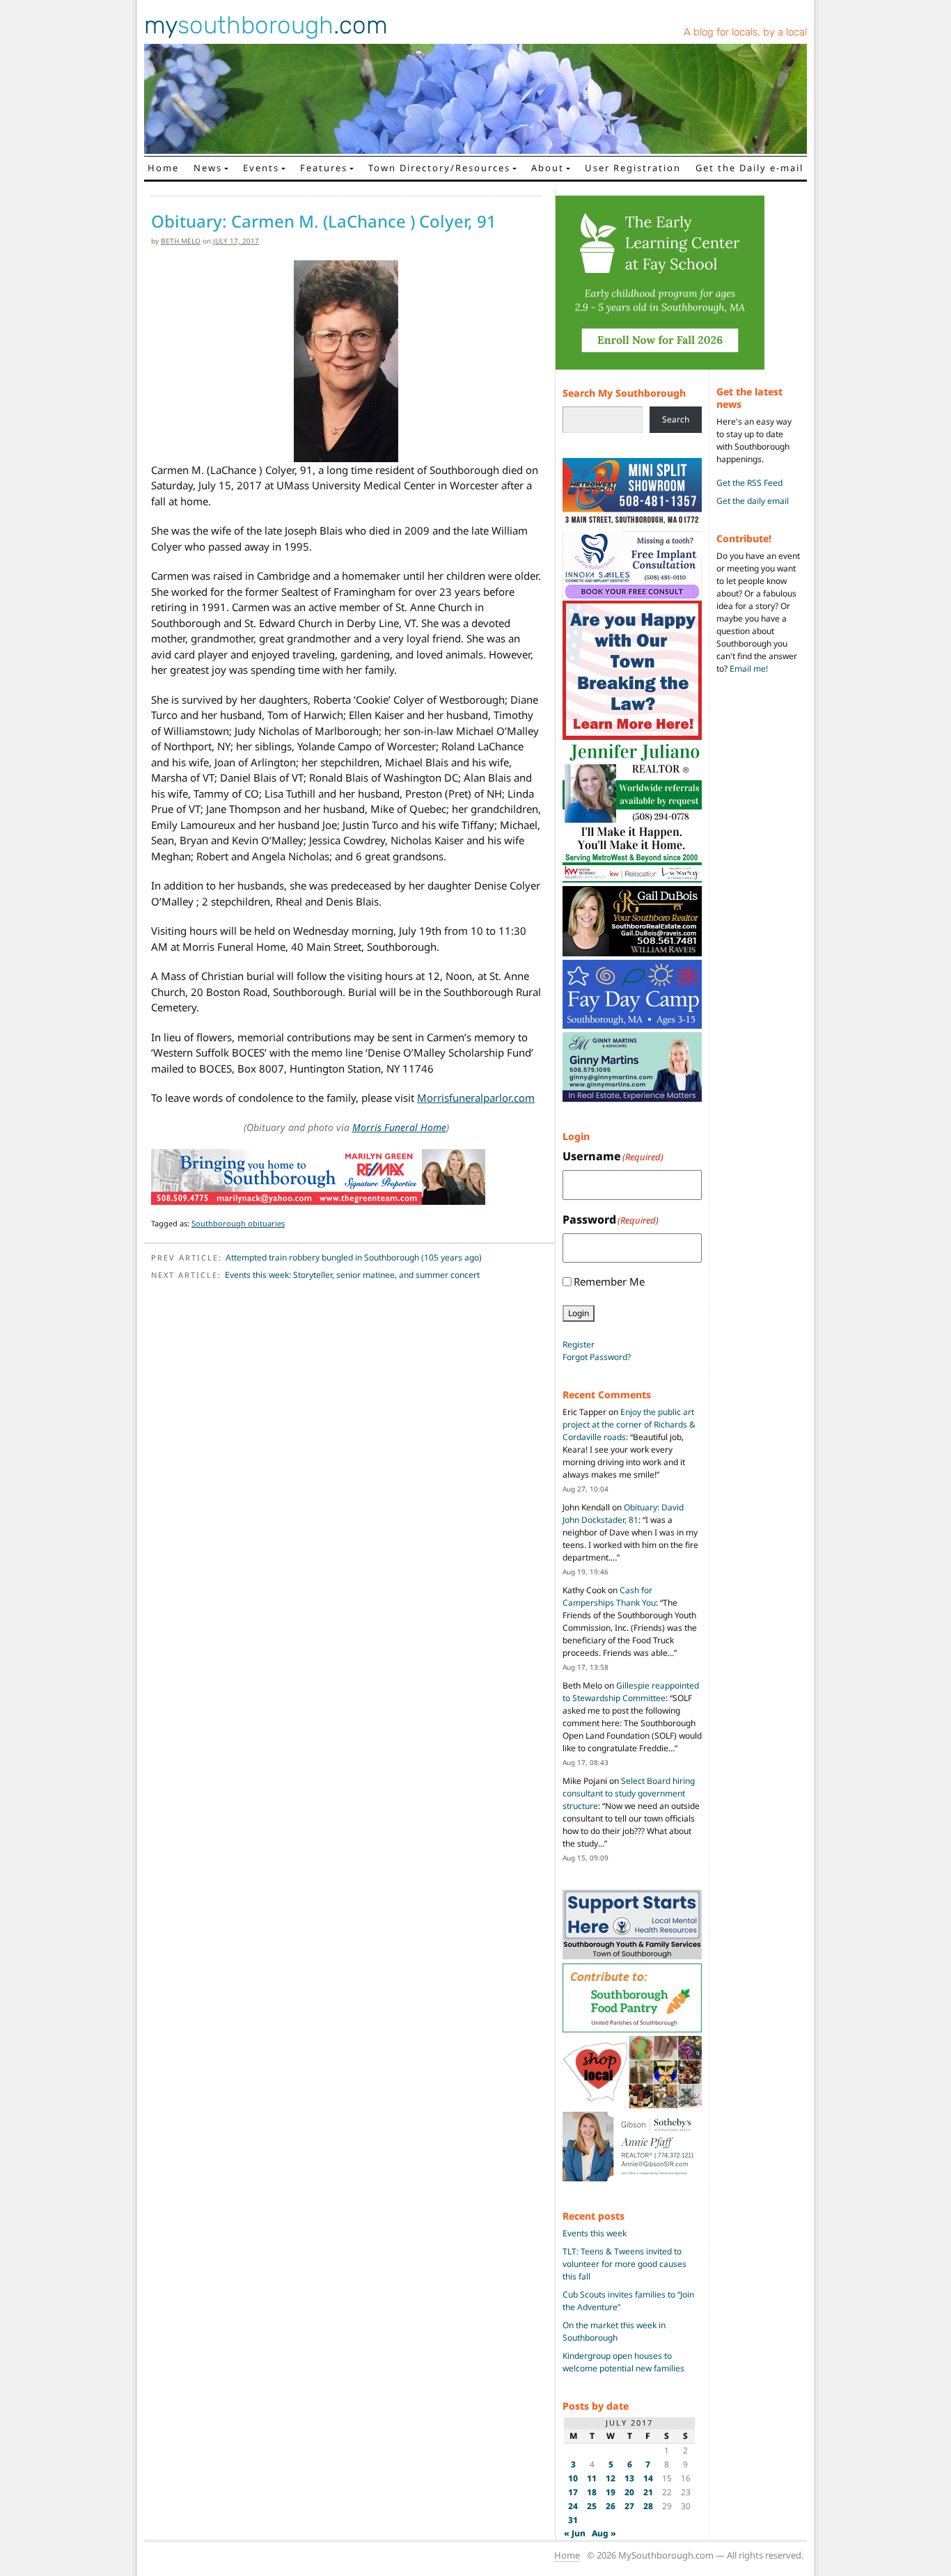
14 (648, 2478)
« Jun (575, 2533)
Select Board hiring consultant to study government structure (629, 1793)
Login (579, 1313)
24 (573, 2506)
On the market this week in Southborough (614, 2331)
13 (629, 2478)
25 (592, 2506)
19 (611, 2492)
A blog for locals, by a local (745, 32)
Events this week (595, 2233)
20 (629, 2492)
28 (648, 2506)
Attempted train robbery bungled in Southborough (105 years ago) (354, 1257)
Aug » (604, 2533)
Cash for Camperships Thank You (609, 1596)
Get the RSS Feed (749, 483)
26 (611, 2506)
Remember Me (609, 1281)
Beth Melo (181, 241)
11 (592, 2478)
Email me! (749, 669)
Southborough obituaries (238, 1223)
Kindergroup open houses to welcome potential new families (623, 2362)
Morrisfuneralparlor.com (476, 1098)
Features (324, 168)
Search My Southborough (624, 393)
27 (629, 2506)
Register (579, 1344)
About (548, 168)
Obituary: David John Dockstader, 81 (623, 1514)
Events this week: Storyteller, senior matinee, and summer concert (352, 1275)
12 (611, 2478)
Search (676, 419)
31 (573, 2520)
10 (573, 2478)
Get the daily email (753, 501)
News (208, 168)
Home (163, 168)
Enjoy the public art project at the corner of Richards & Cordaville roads (629, 1424)
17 (573, 2492)
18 (592, 2492)
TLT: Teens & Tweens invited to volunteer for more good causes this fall (624, 2264)
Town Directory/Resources (439, 168)
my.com (266, 25)
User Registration (633, 168)
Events (261, 168)
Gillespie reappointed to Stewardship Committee (631, 1692)
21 (648, 2492)
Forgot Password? (597, 1357)
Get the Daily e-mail (749, 168)
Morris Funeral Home (399, 1127)
